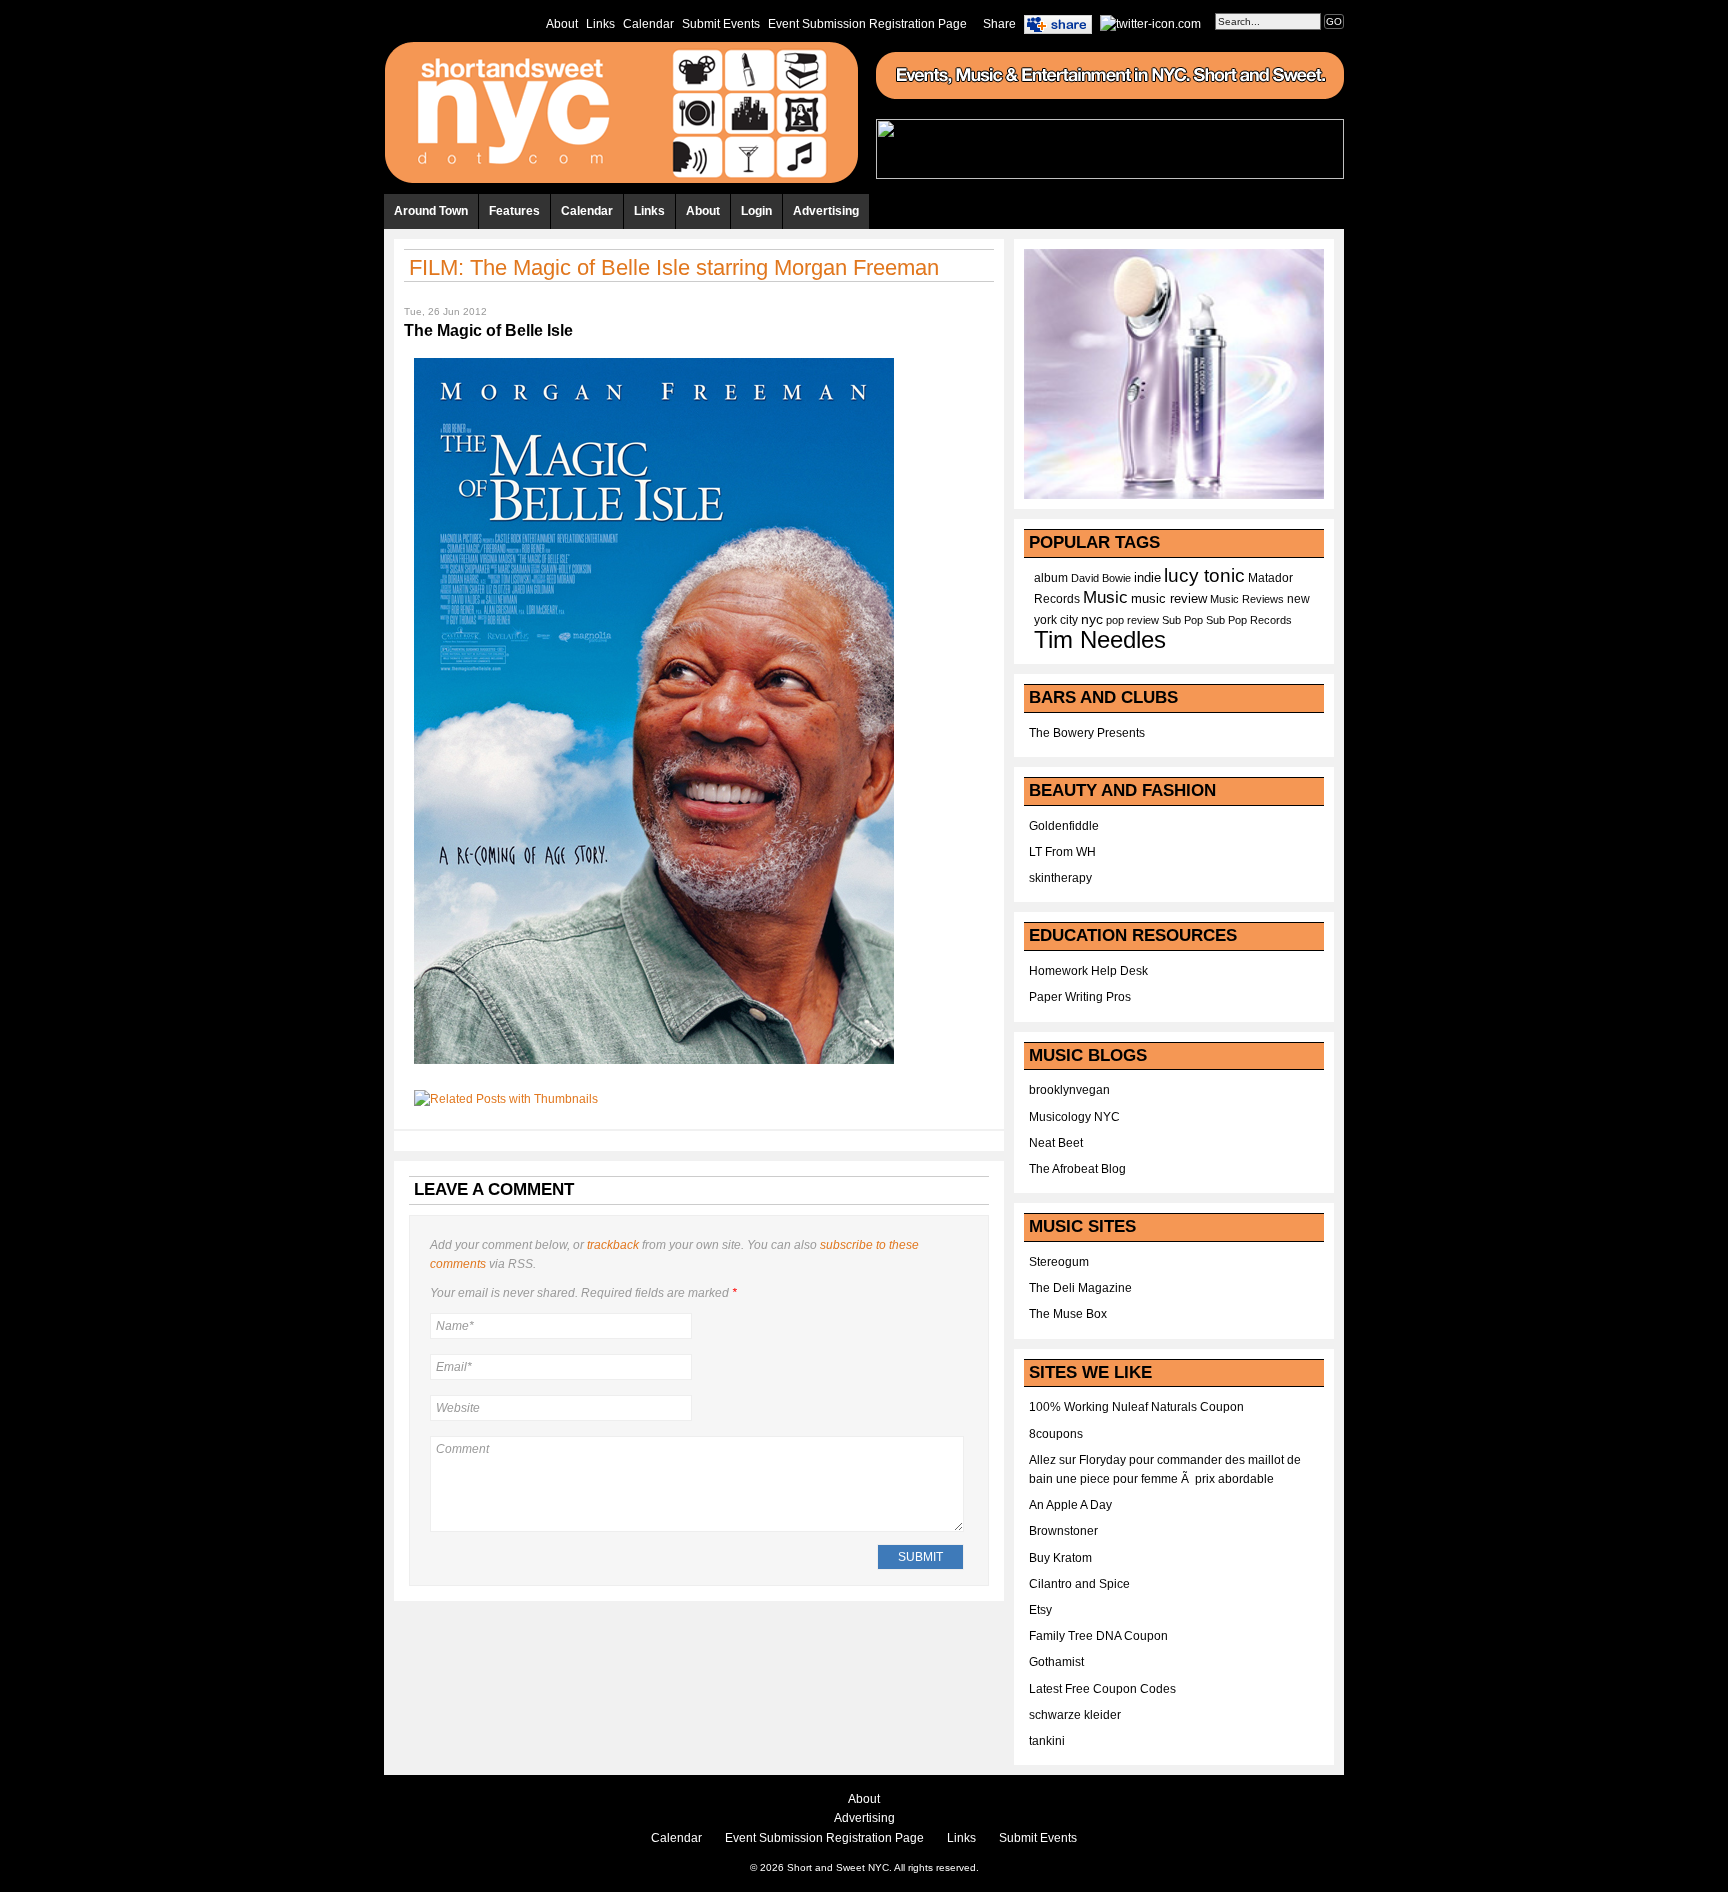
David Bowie (1101, 578)
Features (514, 211)
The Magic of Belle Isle (488, 330)
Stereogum (1059, 1262)
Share (999, 24)
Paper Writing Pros (1080, 997)
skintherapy (1060, 878)
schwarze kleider (1075, 1715)
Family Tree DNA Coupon (1098, 1636)
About (562, 24)
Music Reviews (1247, 599)
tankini (1047, 1741)
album (1051, 578)
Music (1105, 597)
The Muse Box (1068, 1314)
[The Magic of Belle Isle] (654, 1070)
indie (1147, 578)
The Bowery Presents (1087, 733)
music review (1169, 599)
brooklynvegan (1069, 1090)
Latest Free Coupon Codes (1102, 1689)
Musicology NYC (1074, 1117)
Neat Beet (1056, 1143)
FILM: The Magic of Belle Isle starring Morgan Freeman (674, 267)
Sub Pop (1182, 620)
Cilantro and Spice (1079, 1584)
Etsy (1040, 1610)
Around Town (431, 211)
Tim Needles (1100, 639)
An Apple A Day (1070, 1505)
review (1143, 620)
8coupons (1056, 1434)
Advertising (826, 211)
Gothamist (1056, 1662)
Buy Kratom (1060, 1558)
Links (600, 24)
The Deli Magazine (1080, 1288)
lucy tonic (1204, 575)
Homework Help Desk (1088, 971)
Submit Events (721, 24)
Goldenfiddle (1064, 826)
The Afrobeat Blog (1077, 1169)
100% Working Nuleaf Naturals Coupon (1136, 1407)
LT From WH (1062, 852)
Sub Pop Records (1249, 620)
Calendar (648, 24)
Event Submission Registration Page (867, 24)
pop (1115, 620)
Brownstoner (1063, 1531)
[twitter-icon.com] (1150, 23)
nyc (1092, 619)
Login (756, 211)
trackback (613, 1245)
